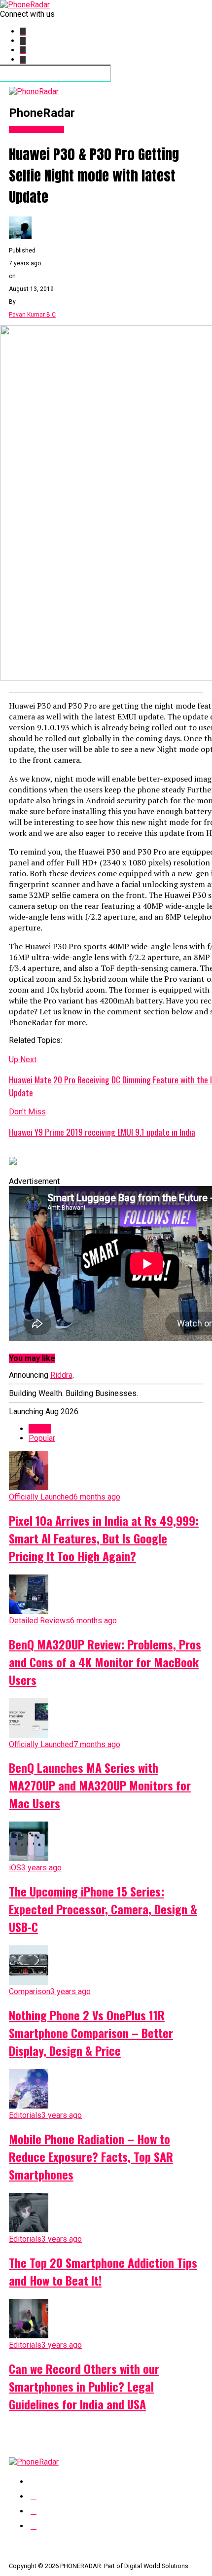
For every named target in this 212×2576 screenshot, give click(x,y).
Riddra (61, 1375)
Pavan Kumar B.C (32, 315)
